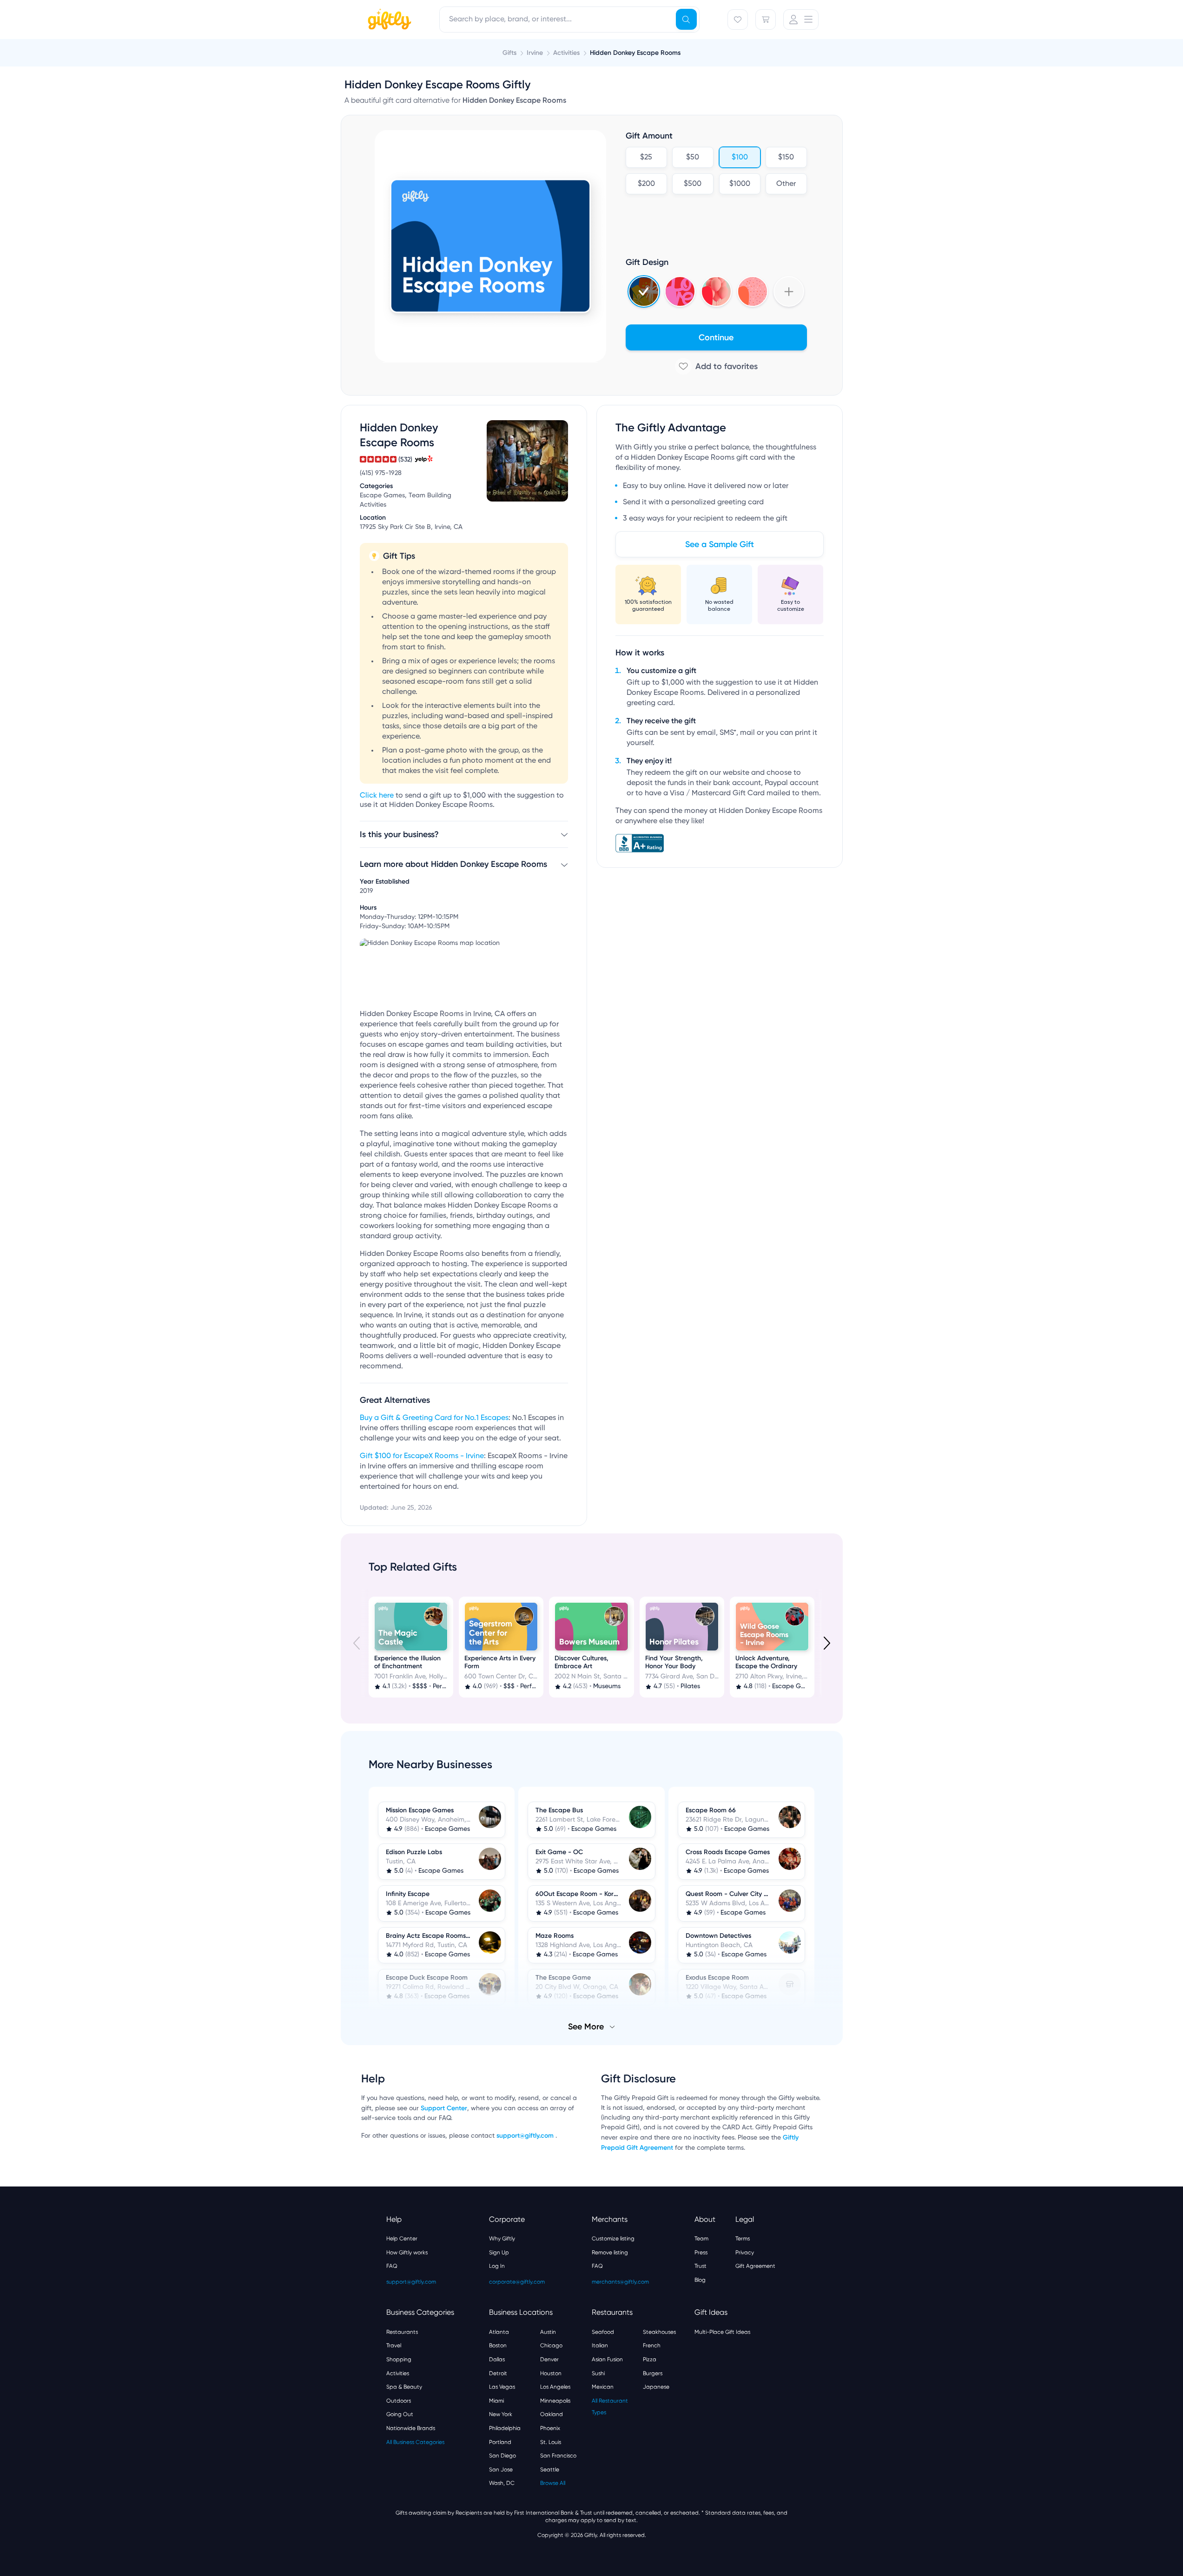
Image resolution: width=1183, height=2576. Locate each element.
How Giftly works (407, 2252)
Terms (743, 2239)
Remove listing (610, 2252)
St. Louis (551, 2442)
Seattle (550, 2470)
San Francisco (558, 2456)
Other (786, 184)
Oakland (552, 2414)
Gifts (509, 53)
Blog (700, 2280)
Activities (398, 2373)
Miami (496, 2401)
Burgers (653, 2373)
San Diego (502, 2456)
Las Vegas (502, 2387)
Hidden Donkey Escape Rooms (635, 53)
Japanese (656, 2387)
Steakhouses (659, 2332)
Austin (548, 2332)
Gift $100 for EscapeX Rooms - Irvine (422, 1456)
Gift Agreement (755, 2266)
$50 (693, 158)
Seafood (603, 2332)
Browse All (553, 2483)
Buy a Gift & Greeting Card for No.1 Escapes (434, 1418)
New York (501, 2414)
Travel (394, 2345)
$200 (646, 184)
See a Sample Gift (720, 544)
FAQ (392, 2266)
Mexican (603, 2387)
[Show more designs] (789, 291)
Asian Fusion (607, 2359)
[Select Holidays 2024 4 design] (644, 291)
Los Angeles (555, 2387)
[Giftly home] (388, 20)
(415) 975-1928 (381, 473)
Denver (549, 2359)
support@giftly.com (526, 2136)
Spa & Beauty (404, 2387)
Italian (600, 2345)
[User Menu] (801, 20)
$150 (786, 158)
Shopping (399, 2359)
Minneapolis (555, 2401)
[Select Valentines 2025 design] (680, 291)
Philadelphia (505, 2428)
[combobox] (569, 20)
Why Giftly (502, 2239)
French (652, 2345)
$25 (646, 158)
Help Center (402, 2239)
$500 (693, 184)
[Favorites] (738, 20)
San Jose (501, 2470)
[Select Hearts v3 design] (753, 291)
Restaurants (402, 2332)
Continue (716, 337)
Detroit (498, 2373)
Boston (498, 2345)
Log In (497, 2266)
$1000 (739, 184)
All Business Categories (415, 2442)
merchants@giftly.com (620, 2282)
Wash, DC (502, 2483)
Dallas (497, 2359)
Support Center (444, 2108)
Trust (701, 2266)
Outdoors (399, 2401)
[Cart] (766, 20)
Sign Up (499, 2252)
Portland (500, 2442)
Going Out (400, 2414)
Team (701, 2239)
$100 (739, 158)
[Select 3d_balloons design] (716, 291)
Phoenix (550, 2428)
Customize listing (613, 2239)
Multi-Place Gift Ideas (722, 2332)
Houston (551, 2373)
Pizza (650, 2359)
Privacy (745, 2252)
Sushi (598, 2373)
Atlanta (499, 2332)
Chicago (551, 2345)
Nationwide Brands (411, 2428)
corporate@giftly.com (517, 2282)
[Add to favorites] (716, 366)
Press (701, 2252)
